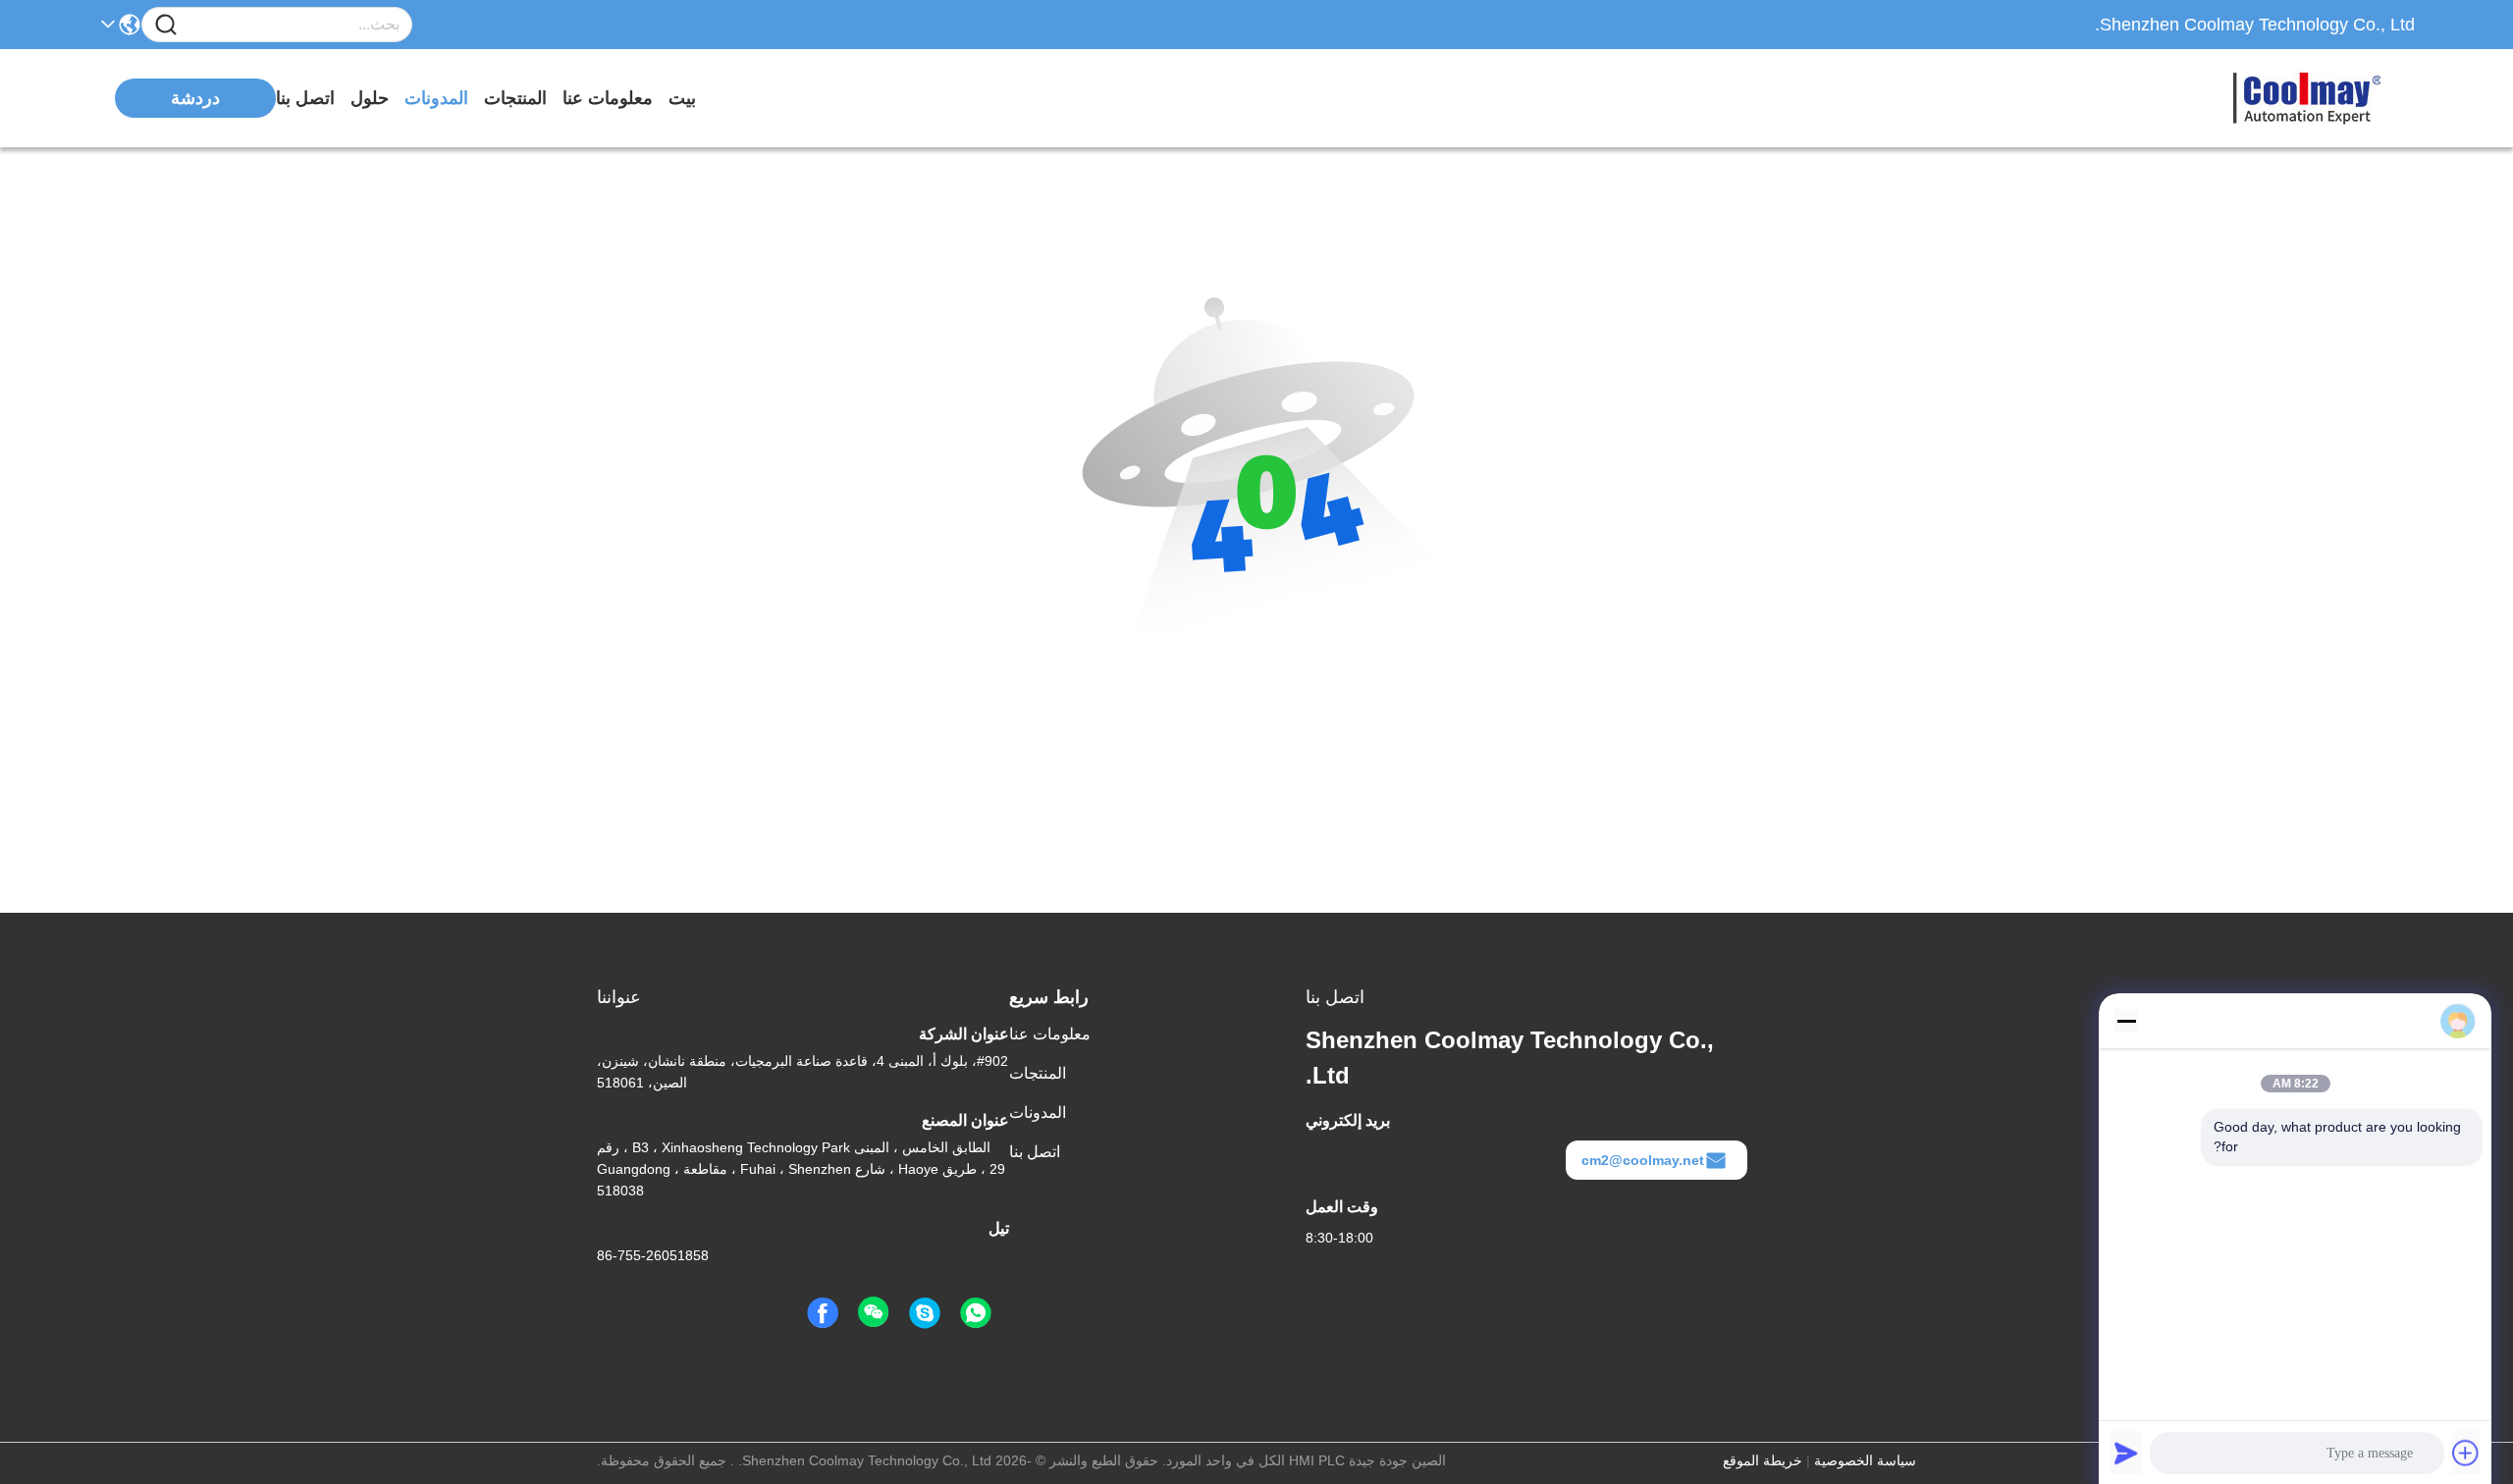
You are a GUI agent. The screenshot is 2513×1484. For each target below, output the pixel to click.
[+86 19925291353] (925, 1313)
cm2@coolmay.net (1643, 1160)
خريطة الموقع (1763, 1460)
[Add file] (2466, 1453)
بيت (682, 98)
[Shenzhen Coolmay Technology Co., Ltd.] (2307, 98)
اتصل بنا (305, 98)
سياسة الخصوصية (1865, 1460)
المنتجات (515, 98)
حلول (370, 98)
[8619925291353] (976, 1313)
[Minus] (2126, 1021)
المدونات (436, 98)
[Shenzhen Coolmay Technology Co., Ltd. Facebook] (823, 1313)
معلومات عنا (608, 98)
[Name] (166, 25)
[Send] (2126, 1453)
